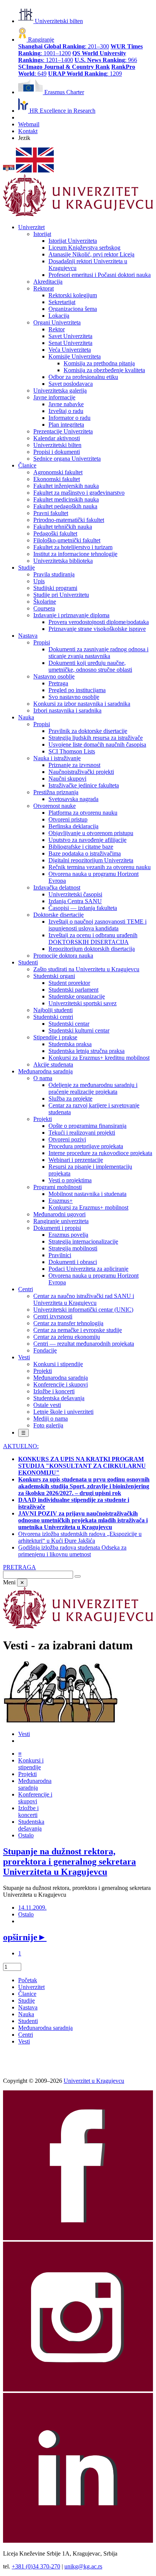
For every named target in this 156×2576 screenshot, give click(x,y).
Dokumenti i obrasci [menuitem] (73, 1262)
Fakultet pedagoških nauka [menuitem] (65, 506)
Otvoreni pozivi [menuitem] (67, 1139)
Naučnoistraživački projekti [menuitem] (81, 772)
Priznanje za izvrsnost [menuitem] (74, 765)
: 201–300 (64, 46)
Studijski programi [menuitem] (55, 588)
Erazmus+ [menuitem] (61, 1201)
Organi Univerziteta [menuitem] (57, 322)
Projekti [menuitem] (43, 1119)
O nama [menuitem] (43, 1078)
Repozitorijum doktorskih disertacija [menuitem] (92, 949)
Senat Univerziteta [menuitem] (70, 343)
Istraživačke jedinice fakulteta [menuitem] (84, 785)
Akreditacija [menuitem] (48, 282)
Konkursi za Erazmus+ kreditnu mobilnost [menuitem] (99, 1058)
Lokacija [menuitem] (59, 316)
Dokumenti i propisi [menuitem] (57, 1228)
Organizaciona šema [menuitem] (73, 309)
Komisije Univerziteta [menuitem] (75, 356)
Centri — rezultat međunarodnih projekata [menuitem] (84, 1344)
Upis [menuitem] (39, 581)
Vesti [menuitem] (24, 1357)
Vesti (24, 1734)
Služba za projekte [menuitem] (70, 1099)
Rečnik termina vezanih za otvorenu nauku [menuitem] (100, 867)
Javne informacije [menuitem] (54, 397)
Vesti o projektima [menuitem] (70, 1180)
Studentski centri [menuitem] (53, 1017)
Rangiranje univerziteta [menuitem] (61, 1221)
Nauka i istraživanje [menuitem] (57, 758)
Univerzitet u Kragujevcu (94, 2081)
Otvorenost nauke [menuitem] (55, 806)
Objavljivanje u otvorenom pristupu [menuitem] (91, 833)
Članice (27, 1994)
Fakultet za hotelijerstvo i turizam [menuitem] (73, 547)
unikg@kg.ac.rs (83, 2566)
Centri (26, 2035)
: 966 (106, 60)
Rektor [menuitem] (57, 329)
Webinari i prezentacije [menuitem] (76, 1160)
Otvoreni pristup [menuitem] (68, 819)
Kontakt (28, 131)
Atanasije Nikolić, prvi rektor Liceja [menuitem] (91, 254)
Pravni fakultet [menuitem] (51, 513)
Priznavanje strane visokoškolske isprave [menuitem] (97, 629)
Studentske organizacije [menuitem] (77, 996)
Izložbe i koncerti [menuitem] (54, 1391)
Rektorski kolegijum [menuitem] (73, 295)
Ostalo (26, 1835)
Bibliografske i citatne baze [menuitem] (81, 847)
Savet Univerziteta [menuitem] (70, 336)
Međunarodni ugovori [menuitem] (59, 1214)
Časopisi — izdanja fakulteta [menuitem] (83, 908)
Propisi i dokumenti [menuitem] (57, 452)
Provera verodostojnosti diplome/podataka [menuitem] (99, 622)
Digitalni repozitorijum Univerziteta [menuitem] (91, 860)
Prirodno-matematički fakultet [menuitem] (69, 520)
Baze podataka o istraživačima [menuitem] (85, 853)
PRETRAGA (19, 1567)
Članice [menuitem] (27, 465)
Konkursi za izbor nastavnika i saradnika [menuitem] (82, 704)
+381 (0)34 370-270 (36, 2566)
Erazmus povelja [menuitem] (68, 1235)
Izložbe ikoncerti (28, 1811)
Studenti (28, 2021)
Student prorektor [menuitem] (69, 983)
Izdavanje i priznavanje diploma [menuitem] (71, 615)
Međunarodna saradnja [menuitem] (45, 1071)
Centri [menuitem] (26, 1289)
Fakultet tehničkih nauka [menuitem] (63, 527)
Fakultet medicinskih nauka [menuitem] (66, 499)
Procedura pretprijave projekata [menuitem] (86, 1146)
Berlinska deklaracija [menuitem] (73, 826)
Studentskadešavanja (31, 1825)
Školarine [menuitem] (45, 602)
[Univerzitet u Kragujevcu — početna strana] (78, 214)
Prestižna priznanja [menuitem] (56, 792)
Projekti (27, 1774)
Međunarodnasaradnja (35, 1784)
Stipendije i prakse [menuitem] (55, 1037)
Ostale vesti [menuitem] (47, 1405)
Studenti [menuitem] (28, 962)
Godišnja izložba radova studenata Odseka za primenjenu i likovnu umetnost (72, 1551)
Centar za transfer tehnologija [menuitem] (68, 1323)
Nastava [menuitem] (28, 636)
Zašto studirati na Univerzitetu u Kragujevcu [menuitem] (86, 969)
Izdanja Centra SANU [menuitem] (75, 901)
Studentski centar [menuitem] (69, 1024)
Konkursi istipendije (31, 1764)
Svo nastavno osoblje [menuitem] (74, 697)
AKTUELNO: (21, 1446)
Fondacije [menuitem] (45, 1350)
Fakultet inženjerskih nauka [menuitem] (66, 486)
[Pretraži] (78, 1576)
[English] (35, 170)
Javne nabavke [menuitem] (66, 404)
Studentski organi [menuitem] (54, 976)
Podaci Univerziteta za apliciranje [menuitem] (88, 1269)
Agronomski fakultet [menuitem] (58, 472)
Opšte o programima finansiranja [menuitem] (87, 1126)
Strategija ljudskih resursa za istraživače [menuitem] (96, 738)
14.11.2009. (32, 1908)
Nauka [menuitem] (26, 717)
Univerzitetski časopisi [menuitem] (75, 894)
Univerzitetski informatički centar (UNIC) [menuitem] (83, 1310)
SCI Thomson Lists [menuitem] (72, 751)
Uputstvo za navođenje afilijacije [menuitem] (87, 840)
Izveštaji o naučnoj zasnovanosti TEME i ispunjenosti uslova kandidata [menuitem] (97, 925)
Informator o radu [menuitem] (69, 418)
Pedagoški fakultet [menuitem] (55, 533)
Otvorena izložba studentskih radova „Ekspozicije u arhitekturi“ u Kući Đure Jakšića (80, 1537)
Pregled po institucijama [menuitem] (77, 690)
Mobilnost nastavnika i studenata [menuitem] (87, 1194)
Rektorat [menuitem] (44, 288)
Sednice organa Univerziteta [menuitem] (67, 459)
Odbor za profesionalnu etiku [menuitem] (83, 377)
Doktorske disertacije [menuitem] (58, 915)
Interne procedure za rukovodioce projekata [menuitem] (100, 1153)
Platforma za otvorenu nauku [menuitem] (83, 813)
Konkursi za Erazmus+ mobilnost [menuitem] (88, 1207)
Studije (27, 2001)
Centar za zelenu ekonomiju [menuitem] (67, 1337)
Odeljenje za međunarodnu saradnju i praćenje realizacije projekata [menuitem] (93, 1088)
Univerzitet (31, 1987)
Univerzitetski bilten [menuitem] (57, 445)
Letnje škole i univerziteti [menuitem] (63, 1412)
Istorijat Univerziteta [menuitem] (73, 241)
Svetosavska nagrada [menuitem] (73, 799)
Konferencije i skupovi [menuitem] (61, 1384)
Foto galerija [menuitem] (48, 1425)
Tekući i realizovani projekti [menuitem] (82, 1133)
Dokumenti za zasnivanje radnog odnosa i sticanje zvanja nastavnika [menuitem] (98, 653)
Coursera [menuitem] (44, 608)
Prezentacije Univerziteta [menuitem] (63, 431)
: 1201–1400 (72, 57)
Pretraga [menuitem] (58, 683)
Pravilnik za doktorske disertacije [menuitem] (88, 731)
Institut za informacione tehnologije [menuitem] (75, 554)
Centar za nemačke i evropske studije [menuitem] (78, 1330)
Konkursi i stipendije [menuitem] (58, 1364)
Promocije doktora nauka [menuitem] (63, 956)
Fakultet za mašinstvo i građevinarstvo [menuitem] (79, 493)
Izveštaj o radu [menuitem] (66, 411)
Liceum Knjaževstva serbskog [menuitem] (84, 248)
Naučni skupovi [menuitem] (67, 779)
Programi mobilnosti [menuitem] (58, 1187)
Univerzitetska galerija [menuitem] (60, 391)
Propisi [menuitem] (42, 642)
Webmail (29, 124)
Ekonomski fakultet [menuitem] (57, 479)
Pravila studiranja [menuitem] (54, 574)
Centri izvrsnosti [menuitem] (53, 1316)
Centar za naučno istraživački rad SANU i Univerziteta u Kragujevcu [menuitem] (84, 1299)
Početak (28, 1980)
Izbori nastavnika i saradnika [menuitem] (67, 710)
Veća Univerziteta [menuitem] (70, 350)
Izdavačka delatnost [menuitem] (57, 887)
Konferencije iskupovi (35, 1798)
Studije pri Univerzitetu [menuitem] (61, 595)
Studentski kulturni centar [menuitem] (79, 1030)
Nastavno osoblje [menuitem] (54, 676)
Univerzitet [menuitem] (31, 227)
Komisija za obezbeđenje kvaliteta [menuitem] (104, 370)
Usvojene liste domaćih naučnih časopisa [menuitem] (97, 745)
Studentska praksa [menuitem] (70, 1044)
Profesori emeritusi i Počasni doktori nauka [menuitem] (100, 275)
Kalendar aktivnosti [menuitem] (57, 438)
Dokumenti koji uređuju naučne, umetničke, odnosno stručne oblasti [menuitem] (90, 666)
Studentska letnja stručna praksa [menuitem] (87, 1051)
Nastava (28, 2007)
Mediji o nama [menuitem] (51, 1418)
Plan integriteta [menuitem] (66, 425)
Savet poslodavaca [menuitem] (71, 384)
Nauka (26, 2014)
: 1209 (85, 74)
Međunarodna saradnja (45, 2028)
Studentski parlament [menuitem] (73, 990)
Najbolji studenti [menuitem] (53, 1010)
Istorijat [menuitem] (42, 234)
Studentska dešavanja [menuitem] (59, 1398)
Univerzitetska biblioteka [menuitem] (63, 561)
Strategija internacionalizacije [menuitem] (83, 1241)
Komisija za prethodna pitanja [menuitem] (99, 363)
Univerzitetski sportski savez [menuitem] (83, 1003)
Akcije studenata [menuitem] (53, 1064)
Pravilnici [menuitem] (60, 1255)
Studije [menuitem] (27, 568)
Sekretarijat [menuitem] (62, 302)
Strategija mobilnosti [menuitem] (73, 1248)
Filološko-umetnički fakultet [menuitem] (67, 540)
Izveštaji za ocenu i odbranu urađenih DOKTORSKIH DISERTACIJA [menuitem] (93, 939)
